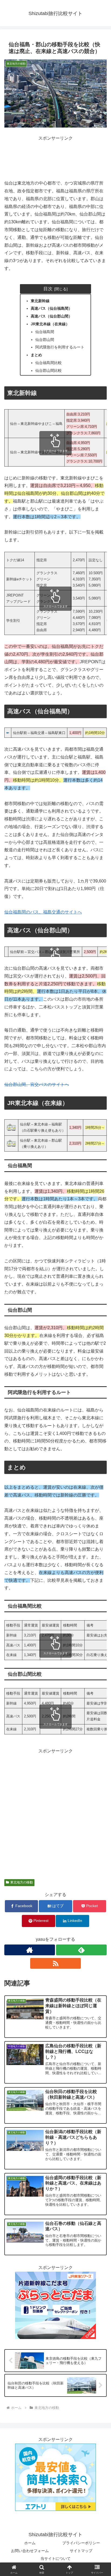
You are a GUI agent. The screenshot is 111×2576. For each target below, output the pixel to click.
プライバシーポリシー (81, 2543)
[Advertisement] (55, 156)
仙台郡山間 (45, 340)
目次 (48, 289)
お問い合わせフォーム (30, 2551)
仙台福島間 (45, 332)
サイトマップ (81, 2551)
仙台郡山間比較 (48, 370)
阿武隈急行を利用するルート (60, 347)
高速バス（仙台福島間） (51, 308)
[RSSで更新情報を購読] (55, 1963)
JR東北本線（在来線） (50, 324)
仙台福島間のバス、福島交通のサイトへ (43, 912)
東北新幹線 (40, 301)
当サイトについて (55, 2559)
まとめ (36, 355)
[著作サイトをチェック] (30, 1950)
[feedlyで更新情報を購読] (81, 1950)
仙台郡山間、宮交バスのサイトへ (37, 1084)
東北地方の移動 (22, 1882)
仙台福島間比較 (48, 363)
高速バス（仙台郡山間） (51, 316)
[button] (100, 1412)
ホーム (30, 2543)
